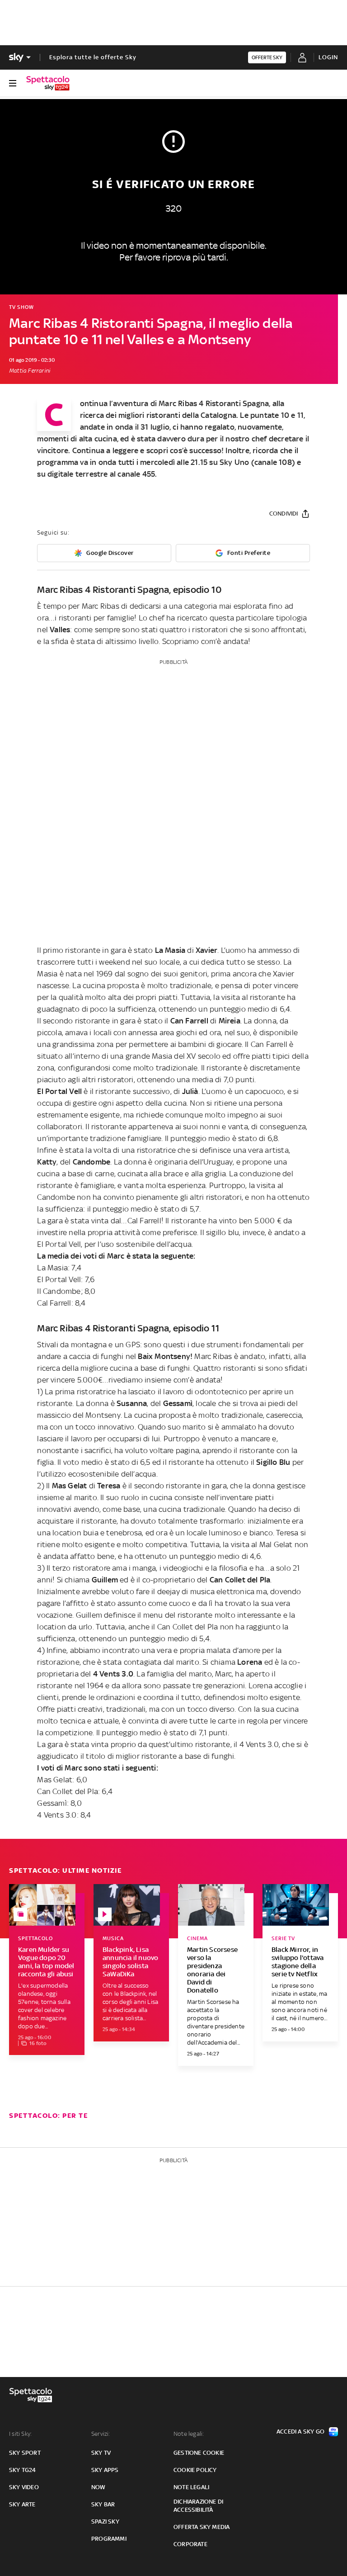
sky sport (25, 2453)
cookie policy (195, 2470)
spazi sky (105, 2522)
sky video (24, 2487)
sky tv (101, 2453)
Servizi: (101, 2434)
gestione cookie (199, 2453)
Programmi (109, 2539)
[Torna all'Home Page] (48, 83)
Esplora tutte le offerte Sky (93, 57)
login (328, 57)
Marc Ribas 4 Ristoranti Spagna (214, 403)
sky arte (22, 2504)
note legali (191, 2487)
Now (98, 2487)
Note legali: (189, 2434)
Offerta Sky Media (202, 2527)
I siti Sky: (20, 2434)
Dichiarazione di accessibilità (198, 2506)
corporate (190, 2544)
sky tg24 (23, 2470)
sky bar (103, 2504)
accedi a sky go (300, 2432)
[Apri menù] (13, 83)
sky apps (105, 2470)
